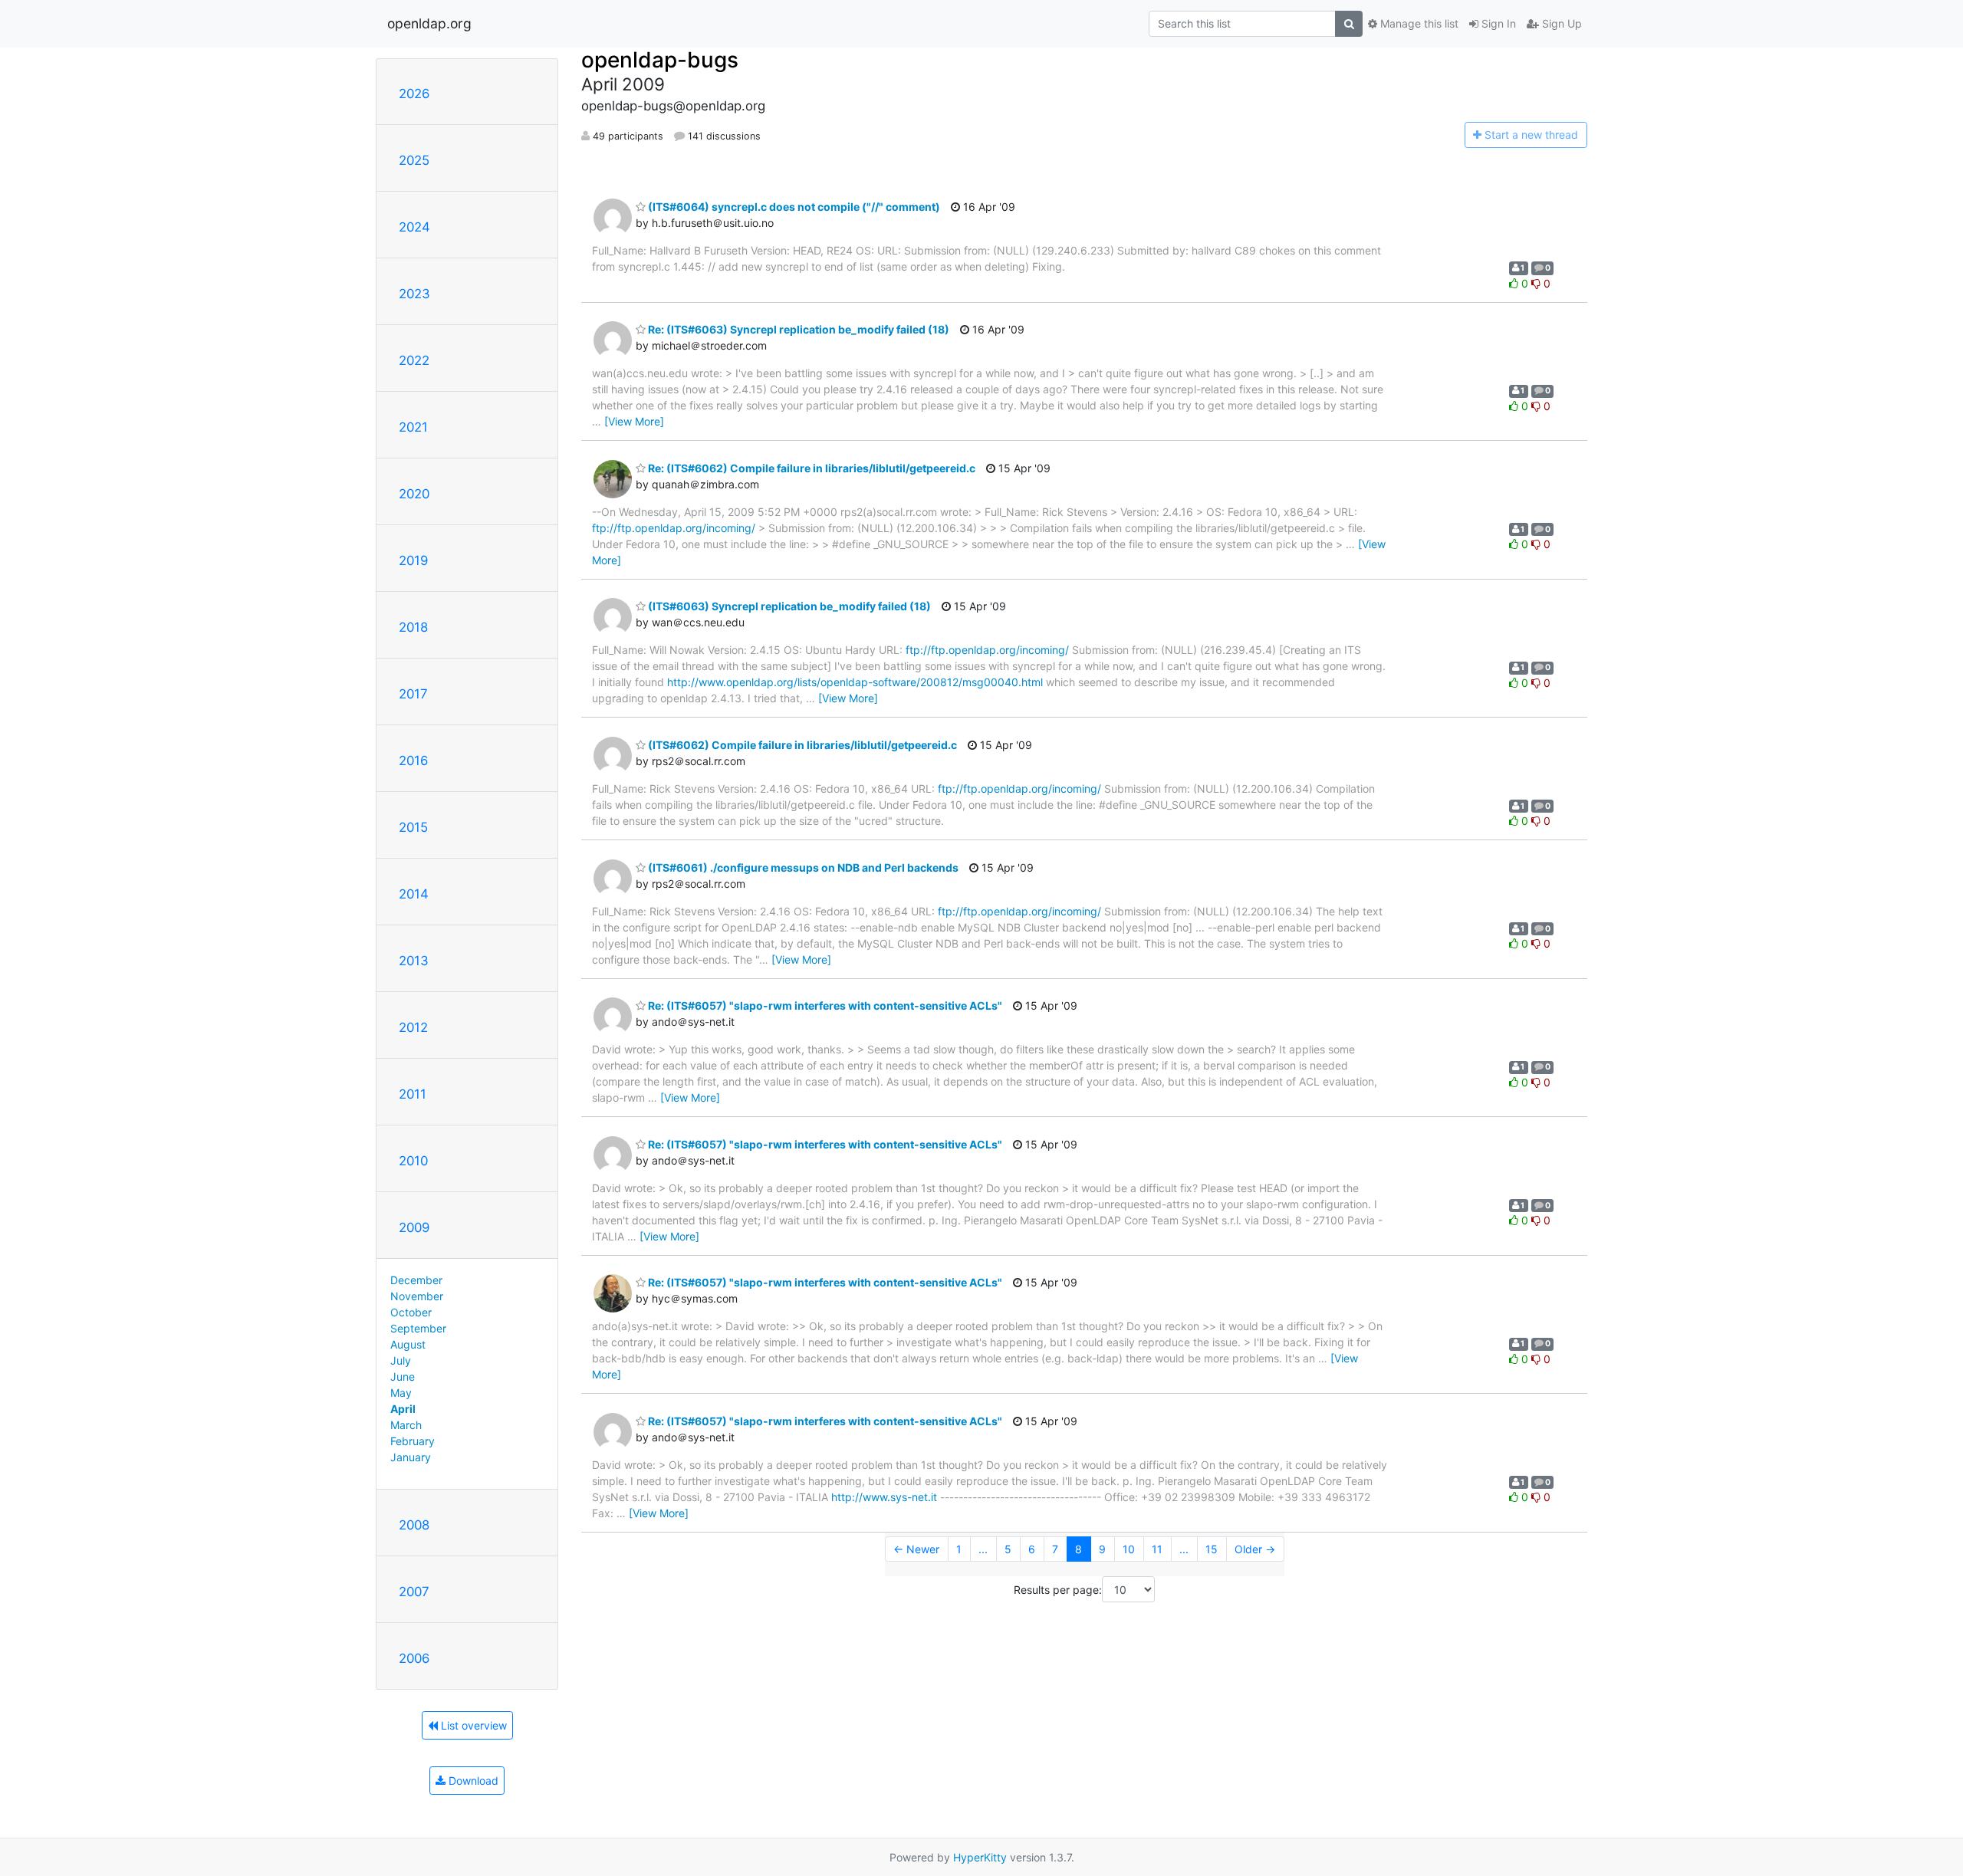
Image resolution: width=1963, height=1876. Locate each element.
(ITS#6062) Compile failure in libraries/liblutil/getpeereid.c (801, 745)
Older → (1255, 1549)
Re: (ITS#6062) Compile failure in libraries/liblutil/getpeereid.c (811, 468)
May (401, 1393)
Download (472, 1781)
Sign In (1497, 23)
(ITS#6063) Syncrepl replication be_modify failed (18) (788, 606)
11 (1157, 1549)
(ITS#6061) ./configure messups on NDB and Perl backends (802, 867)
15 (1212, 1549)
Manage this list (1418, 23)
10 (1129, 1549)
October (411, 1312)
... (983, 1549)
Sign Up (1560, 23)
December (416, 1280)
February (413, 1441)
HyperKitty (980, 1857)
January (411, 1457)
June (403, 1377)
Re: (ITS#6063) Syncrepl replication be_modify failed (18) (797, 329)
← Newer (916, 1549)
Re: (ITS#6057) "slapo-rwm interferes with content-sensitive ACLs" (824, 1005)
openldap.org (429, 23)
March (406, 1425)
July (401, 1360)
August (408, 1344)
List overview (472, 1725)
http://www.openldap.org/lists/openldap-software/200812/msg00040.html (855, 682)
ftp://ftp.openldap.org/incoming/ (674, 528)
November (417, 1296)
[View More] (634, 421)
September (418, 1328)
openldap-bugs (660, 60)
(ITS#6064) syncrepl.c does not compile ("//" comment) (793, 207)
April (403, 1409)
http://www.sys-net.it (884, 1497)
